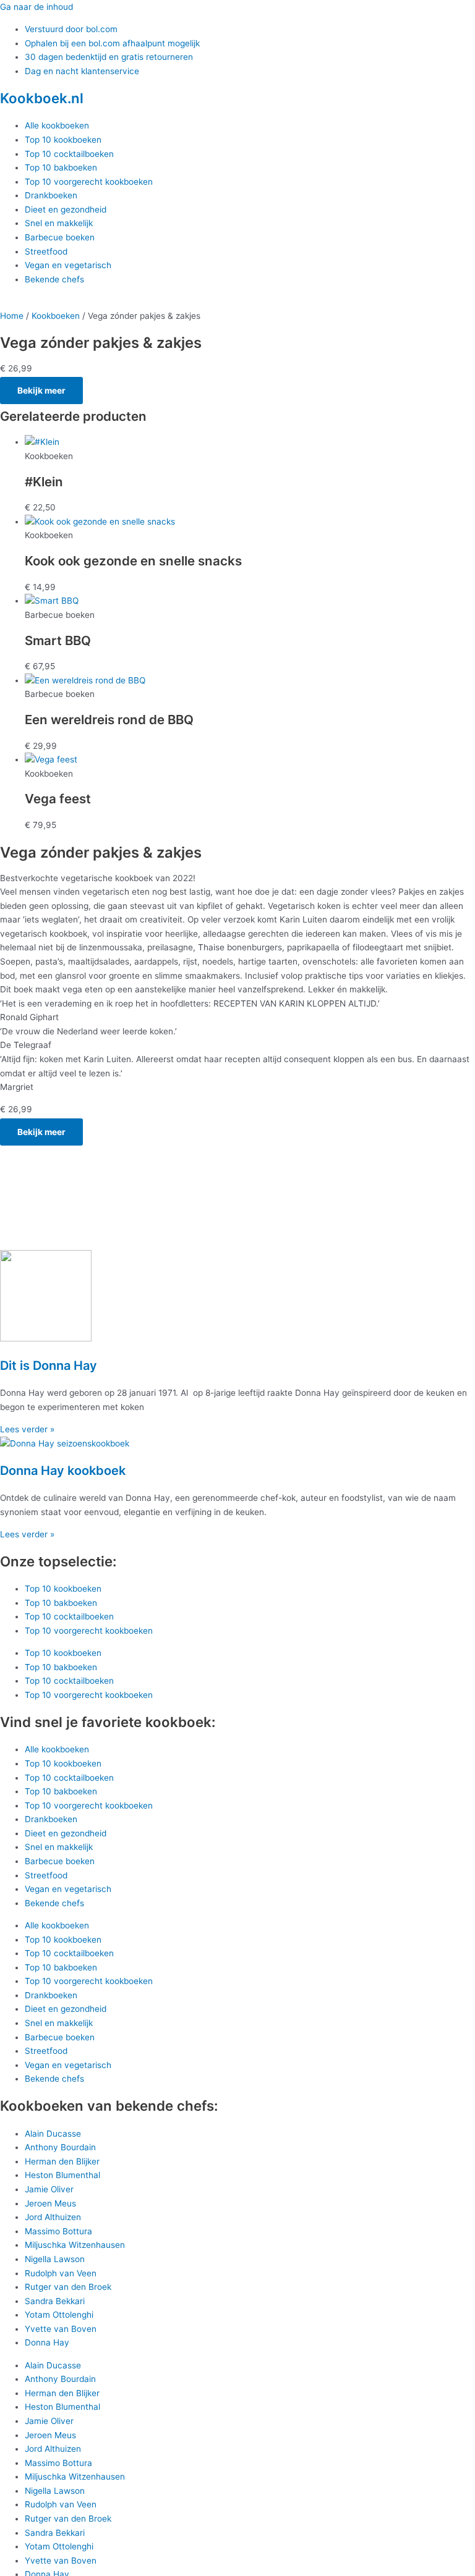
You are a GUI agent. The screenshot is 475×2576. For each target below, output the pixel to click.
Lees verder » (27, 1429)
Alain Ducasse (53, 2134)
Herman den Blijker (62, 2161)
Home (12, 316)
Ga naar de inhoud (36, 7)
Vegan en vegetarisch (68, 265)
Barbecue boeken (60, 237)
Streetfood (46, 251)
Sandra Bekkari (55, 2301)
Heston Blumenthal (62, 2175)
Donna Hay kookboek (63, 1471)
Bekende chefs (54, 279)
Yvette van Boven (61, 2329)
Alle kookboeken (57, 125)
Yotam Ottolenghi (59, 2315)
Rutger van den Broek (68, 2287)
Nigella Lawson (55, 2259)
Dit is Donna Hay (49, 1366)
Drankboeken (51, 195)
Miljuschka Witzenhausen (75, 2245)
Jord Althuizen (53, 2217)
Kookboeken (56, 316)
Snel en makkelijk (59, 223)
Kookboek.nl (42, 98)
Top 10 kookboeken (63, 140)
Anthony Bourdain (60, 2147)
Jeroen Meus (50, 2203)
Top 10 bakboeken (61, 167)
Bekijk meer (41, 391)
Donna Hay (47, 2342)
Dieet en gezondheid (66, 209)
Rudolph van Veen (61, 2273)
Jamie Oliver (49, 2189)
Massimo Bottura (58, 2231)
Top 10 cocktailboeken (69, 154)
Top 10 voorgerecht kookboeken (89, 182)
